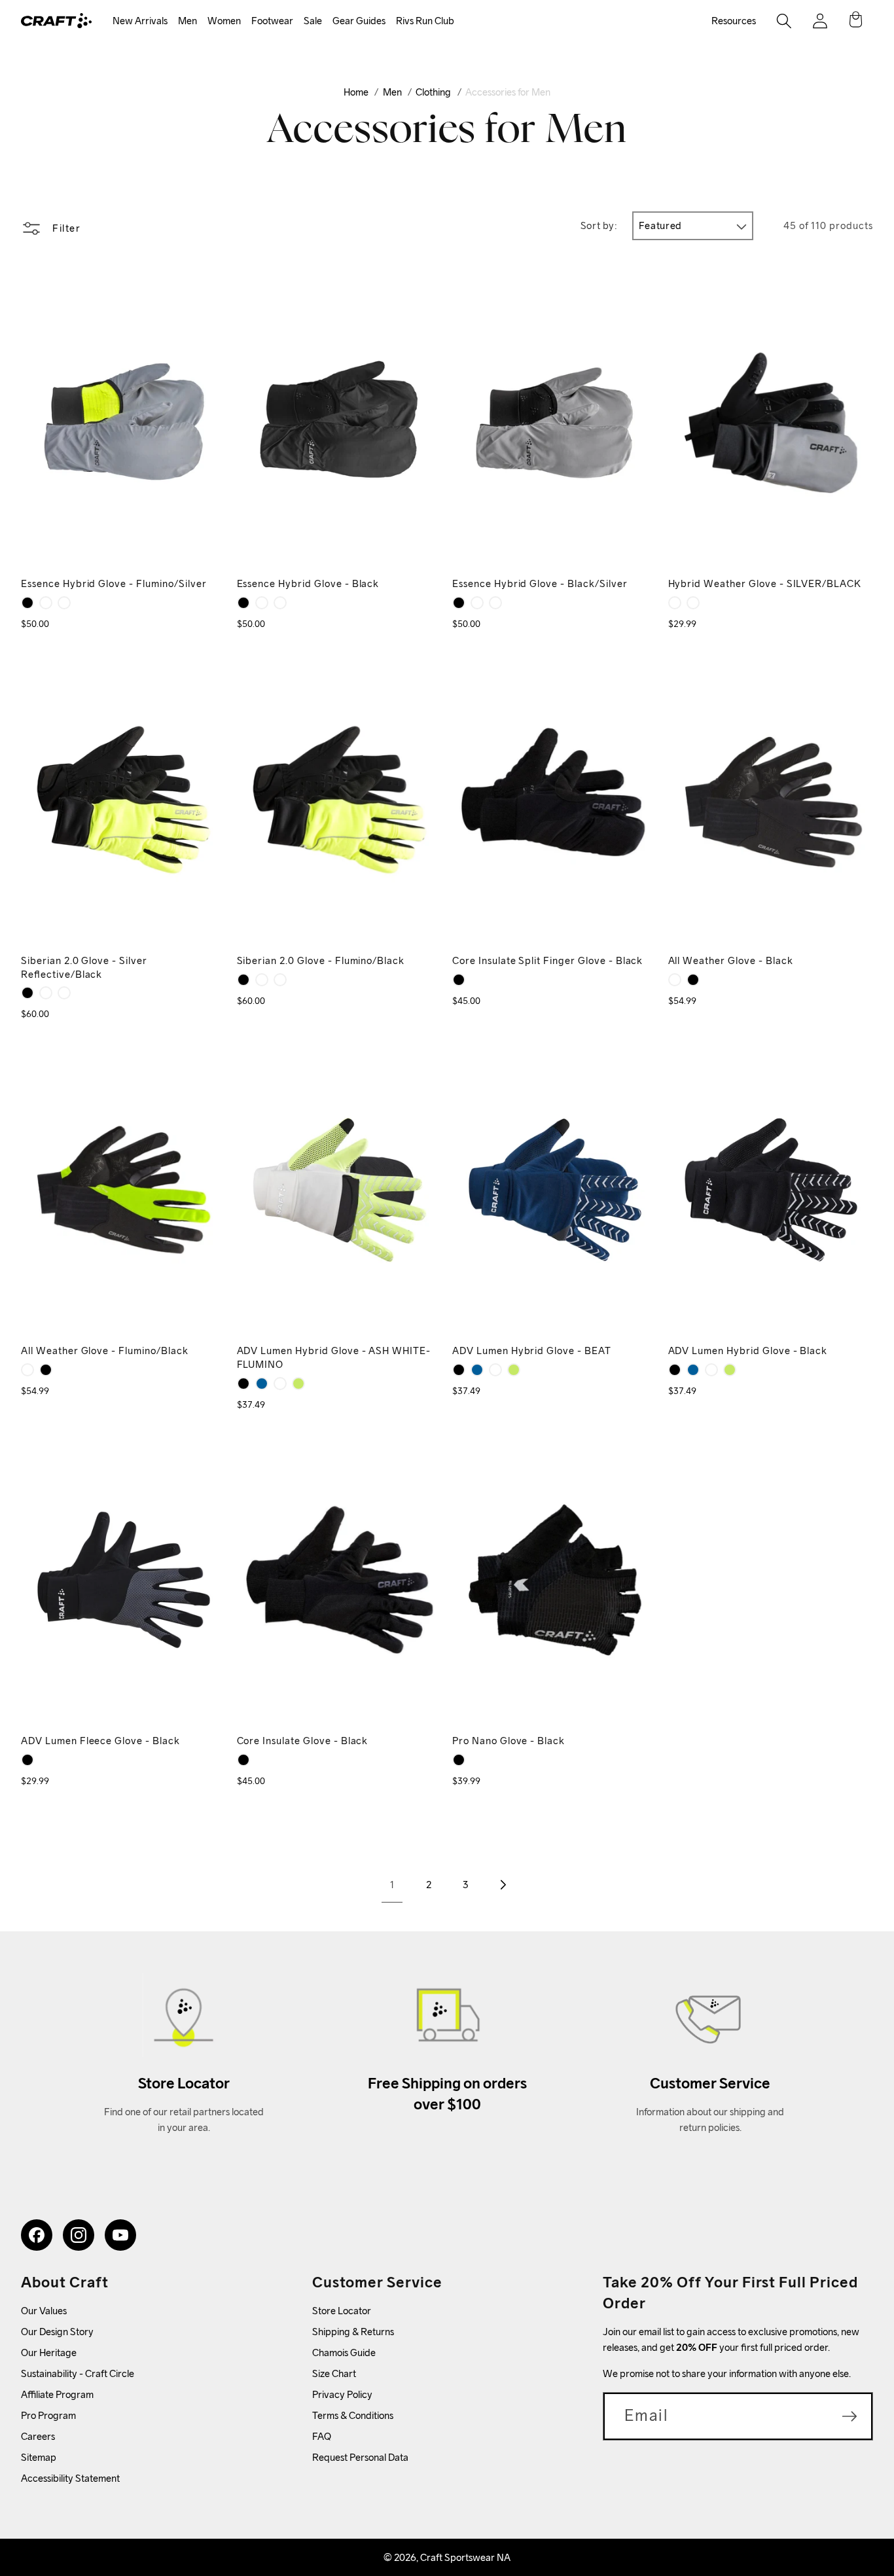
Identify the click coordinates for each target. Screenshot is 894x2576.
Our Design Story (57, 2332)
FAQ (322, 2436)
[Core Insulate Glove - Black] (243, 1760)
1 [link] (392, 1885)
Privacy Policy (342, 2394)
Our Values (44, 2311)
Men (188, 21)
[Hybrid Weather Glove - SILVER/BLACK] (693, 603)
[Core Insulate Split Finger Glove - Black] (459, 980)
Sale (313, 21)
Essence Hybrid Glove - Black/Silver (540, 583)
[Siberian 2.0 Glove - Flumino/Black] (46, 993)
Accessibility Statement (70, 2478)
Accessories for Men (508, 92)
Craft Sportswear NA (465, 2557)
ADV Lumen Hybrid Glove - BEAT (532, 1351)
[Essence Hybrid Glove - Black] (27, 603)
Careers (38, 2436)
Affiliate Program (57, 2394)
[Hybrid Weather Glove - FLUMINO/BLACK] (675, 603)
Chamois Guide (344, 2352)
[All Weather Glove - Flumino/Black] (675, 980)
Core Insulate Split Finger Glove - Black (547, 960)
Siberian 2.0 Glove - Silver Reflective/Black (84, 967)
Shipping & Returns (353, 2332)
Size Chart (334, 2373)
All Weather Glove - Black (731, 960)
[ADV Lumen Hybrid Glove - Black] (243, 1384)
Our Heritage (49, 2352)
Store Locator (342, 2311)
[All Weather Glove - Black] (693, 980)
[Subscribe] (849, 2416)
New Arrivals (140, 21)
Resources (734, 21)
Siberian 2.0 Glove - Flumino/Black (321, 960)
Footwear (272, 21)
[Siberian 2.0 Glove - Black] (27, 993)
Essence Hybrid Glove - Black (308, 583)
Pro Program (48, 2415)
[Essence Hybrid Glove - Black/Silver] (46, 603)
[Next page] (502, 1885)
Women (224, 21)
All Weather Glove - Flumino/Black (105, 1351)
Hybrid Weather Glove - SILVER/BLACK (765, 583)
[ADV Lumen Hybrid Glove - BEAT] (262, 1384)
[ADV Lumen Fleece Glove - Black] (27, 1760)
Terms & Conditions (353, 2415)
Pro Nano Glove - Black (509, 1741)
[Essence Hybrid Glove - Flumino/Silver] (64, 603)
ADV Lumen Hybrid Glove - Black (748, 1351)
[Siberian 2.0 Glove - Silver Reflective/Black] (64, 993)
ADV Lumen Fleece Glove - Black (100, 1741)
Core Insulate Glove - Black (303, 1741)
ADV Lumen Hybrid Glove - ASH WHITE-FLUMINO (334, 1357)
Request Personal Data (360, 2457)
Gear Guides (359, 21)
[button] (140, 21)
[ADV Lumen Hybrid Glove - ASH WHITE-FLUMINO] (280, 1384)
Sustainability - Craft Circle (78, 2373)
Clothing (433, 92)
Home (356, 92)
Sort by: (599, 225)
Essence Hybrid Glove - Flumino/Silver (114, 583)
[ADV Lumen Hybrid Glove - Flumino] (298, 1384)
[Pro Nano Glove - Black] (459, 1760)
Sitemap (39, 2457)
